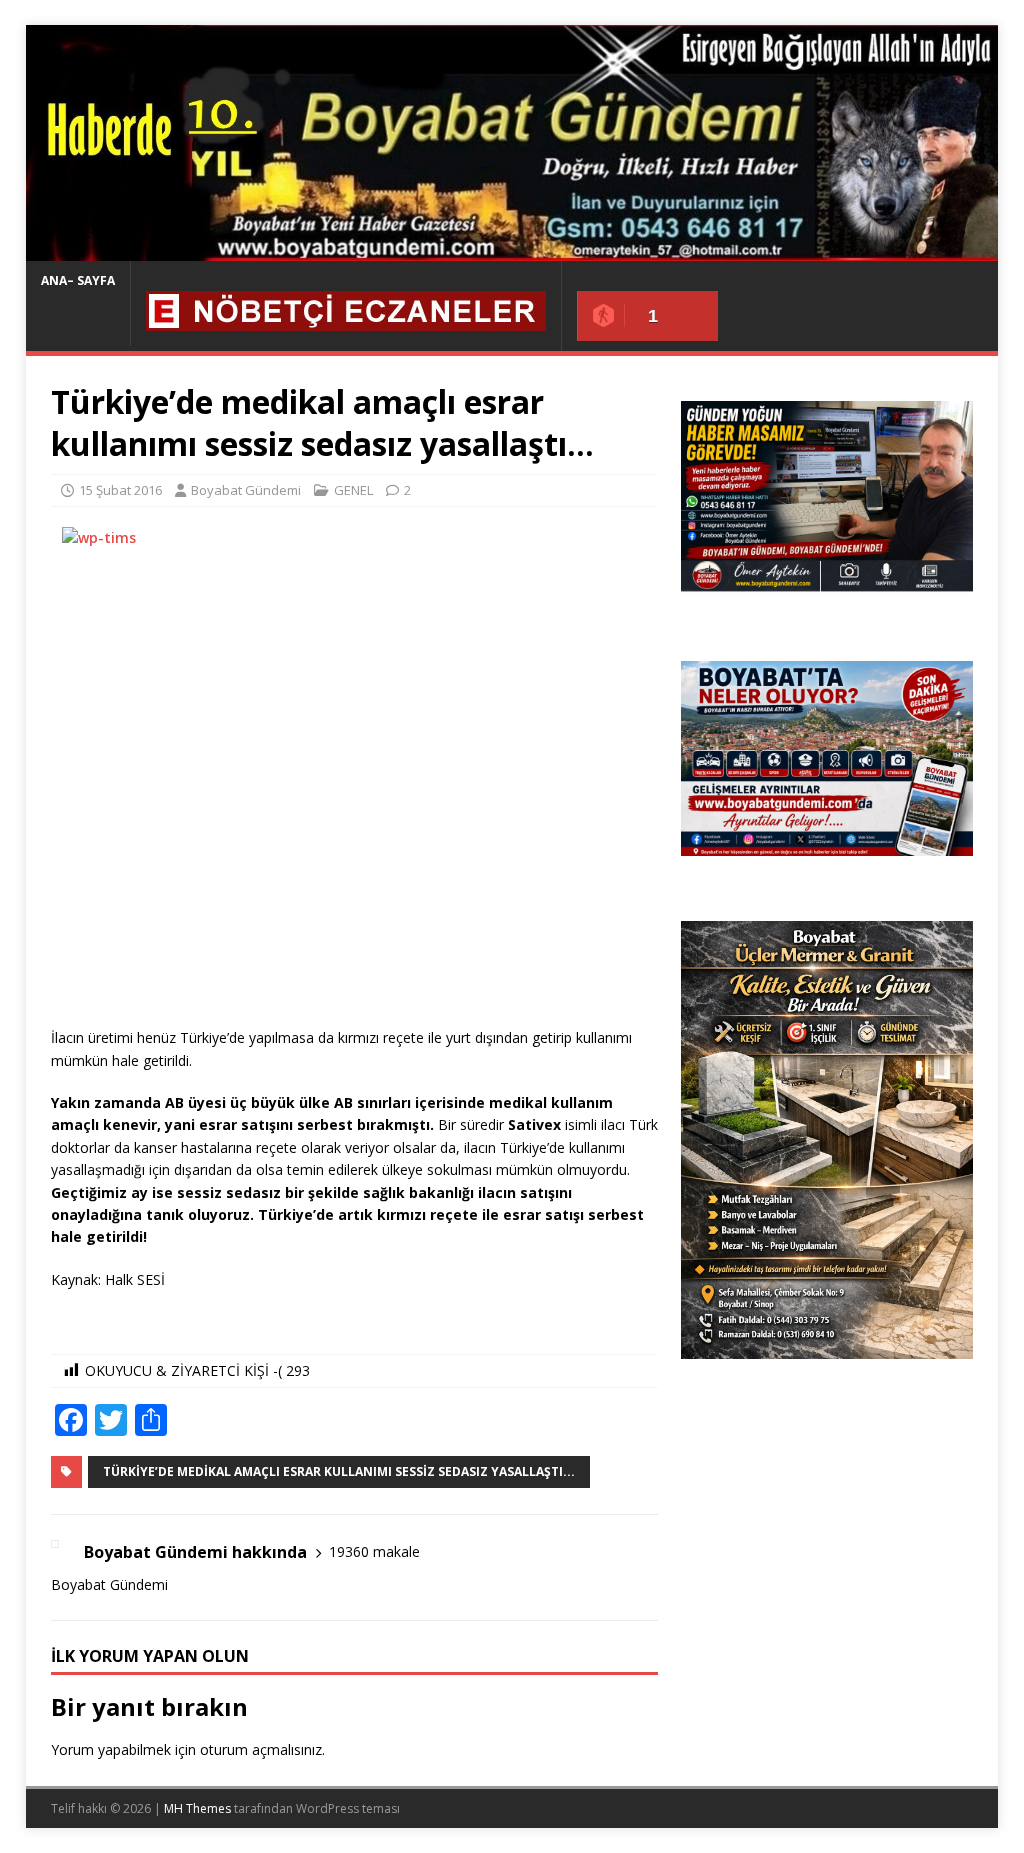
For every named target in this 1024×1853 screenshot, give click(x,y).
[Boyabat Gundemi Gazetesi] (512, 249)
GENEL (353, 490)
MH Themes (197, 1808)
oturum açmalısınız (261, 1749)
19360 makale (374, 1551)
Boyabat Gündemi (246, 490)
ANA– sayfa (78, 280)
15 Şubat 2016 (120, 490)
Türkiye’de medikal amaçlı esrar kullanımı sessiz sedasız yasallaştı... (339, 1471)
